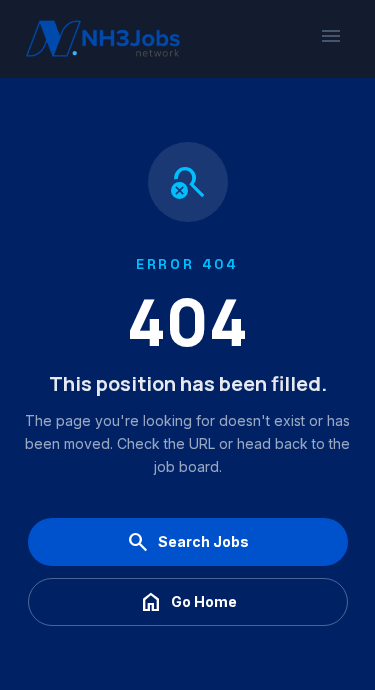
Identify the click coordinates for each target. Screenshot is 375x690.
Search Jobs (187, 542)
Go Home (188, 602)
